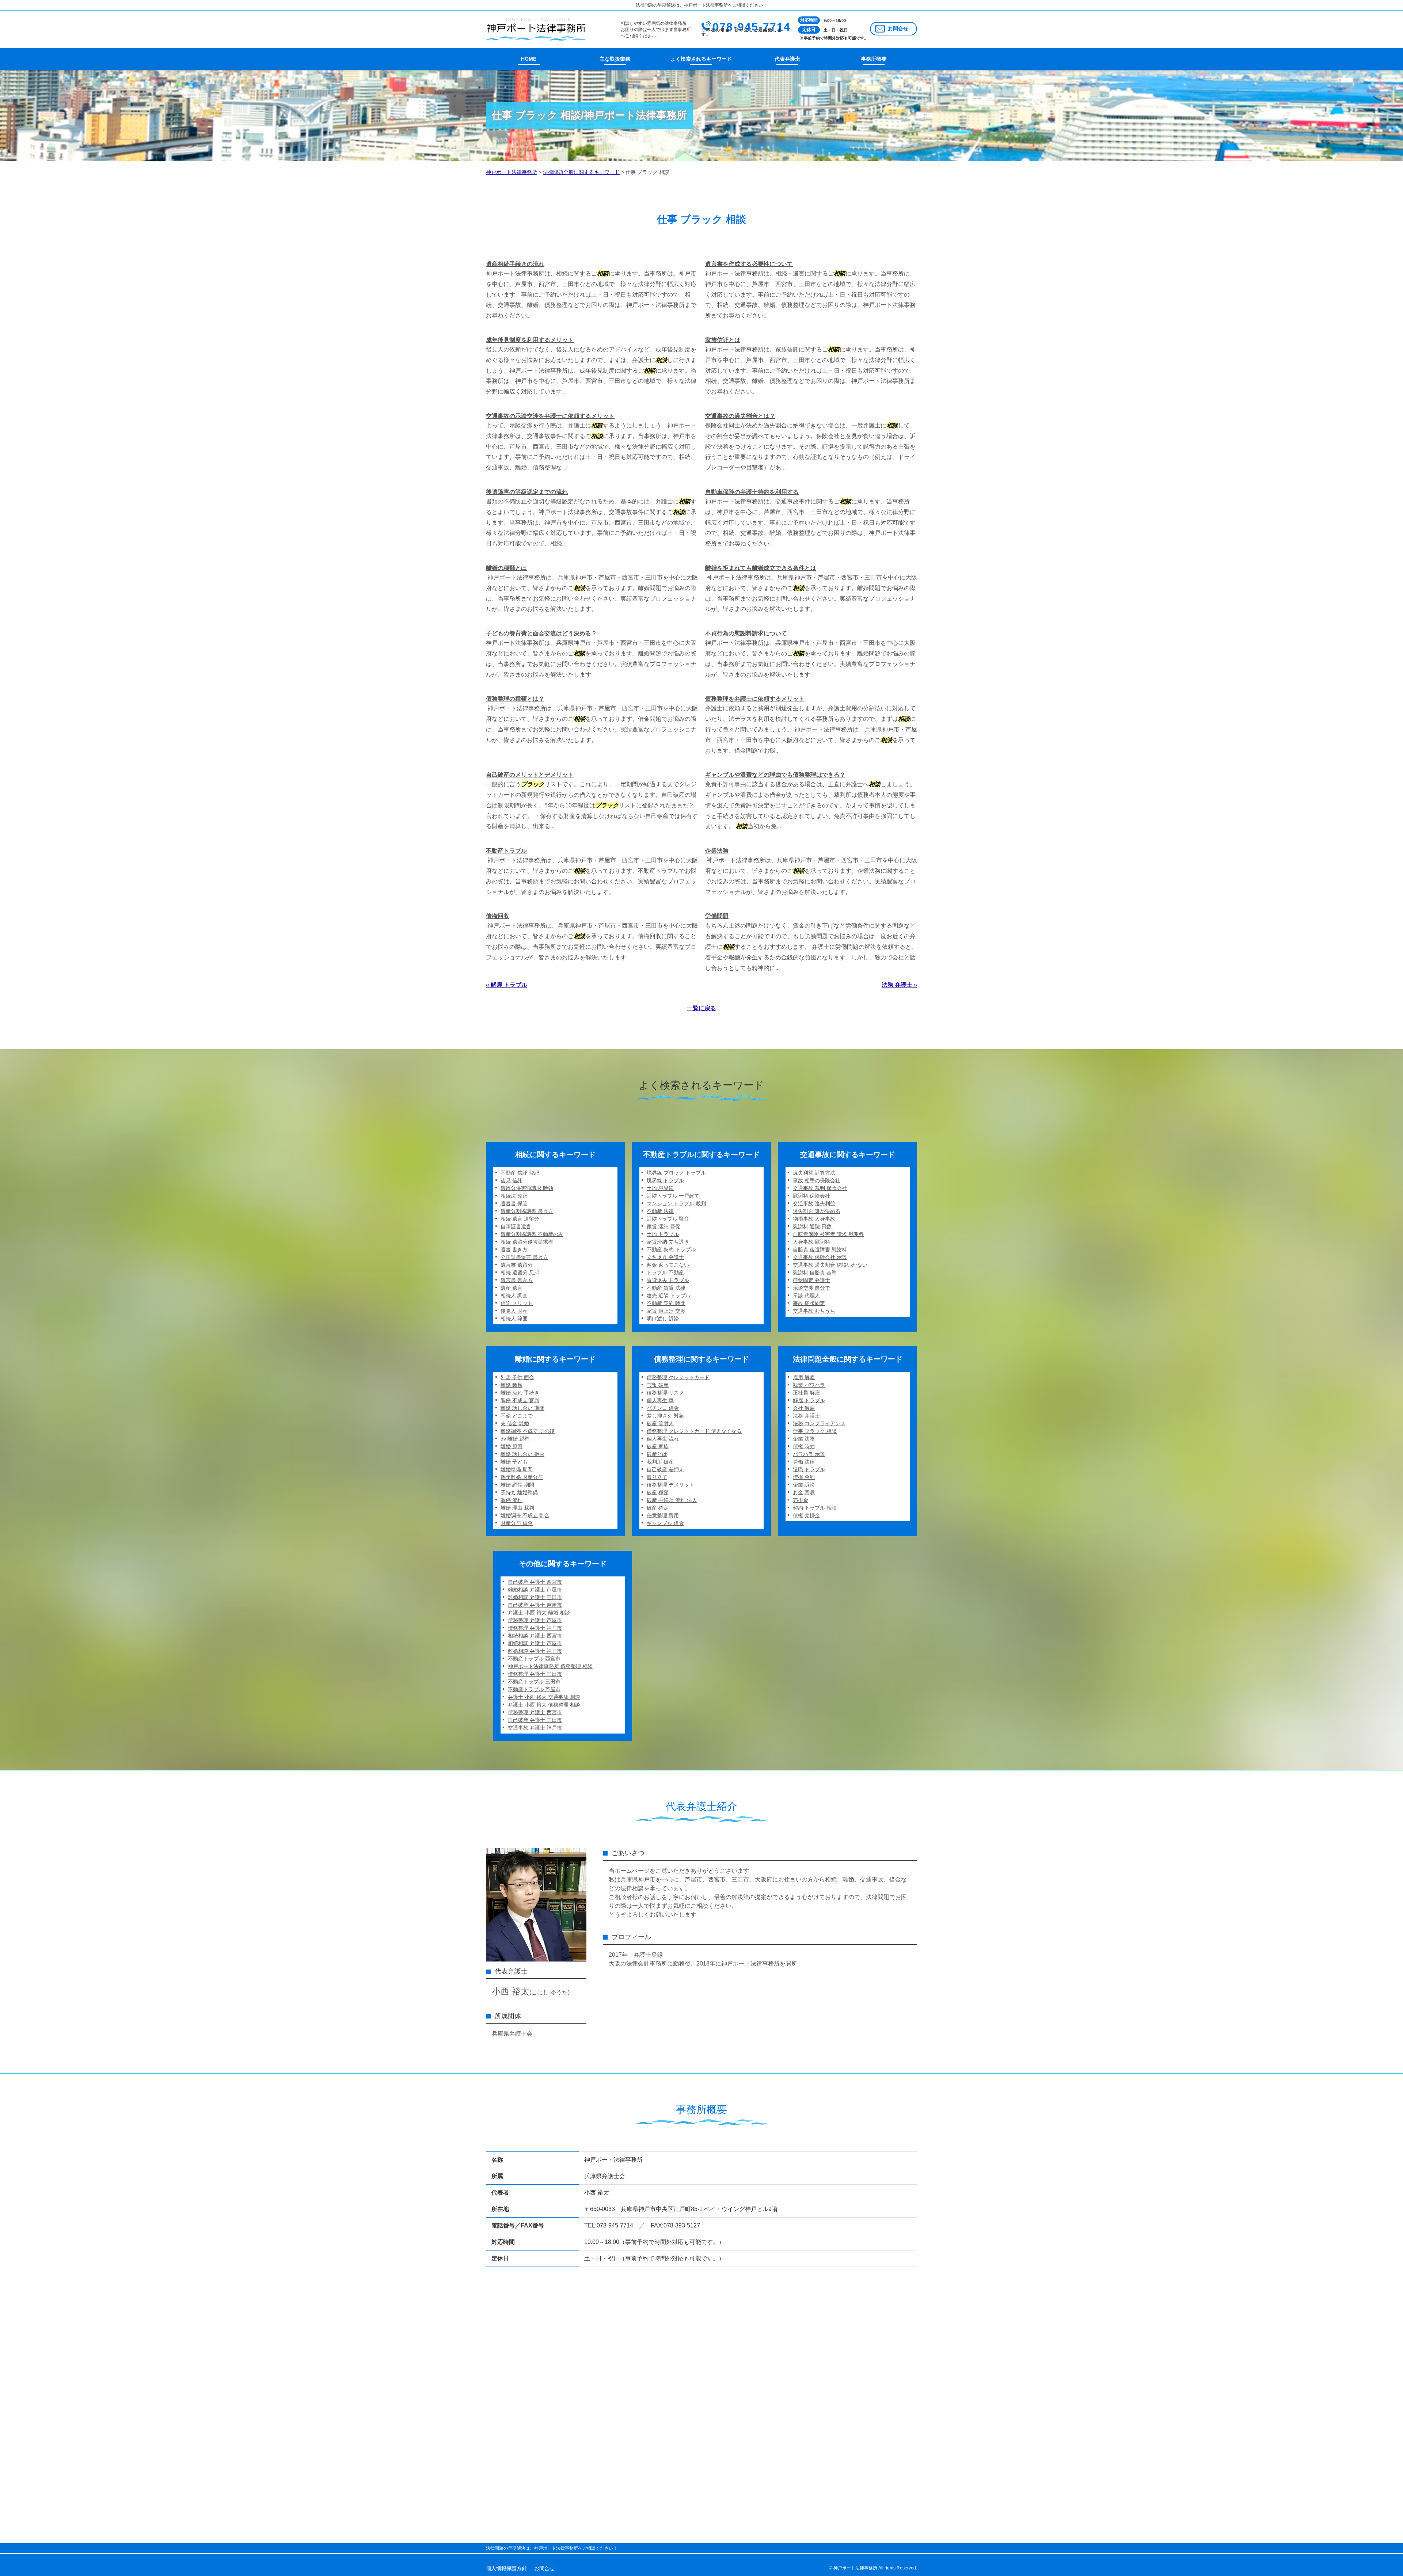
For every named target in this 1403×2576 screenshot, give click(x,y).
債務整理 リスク (665, 1393)
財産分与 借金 (517, 1523)
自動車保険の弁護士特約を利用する (752, 492)
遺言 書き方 (514, 1249)
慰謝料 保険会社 (811, 1196)
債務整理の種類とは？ (515, 699)
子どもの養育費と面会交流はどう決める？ (541, 633)
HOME (529, 59)
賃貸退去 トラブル (668, 1280)
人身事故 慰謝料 (811, 1242)
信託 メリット (517, 1303)
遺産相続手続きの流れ (515, 264)
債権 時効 (804, 1446)
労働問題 (717, 916)
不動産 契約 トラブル (671, 1249)
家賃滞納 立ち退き (668, 1242)
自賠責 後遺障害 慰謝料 (820, 1249)
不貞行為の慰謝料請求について (746, 633)
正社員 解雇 (806, 1393)
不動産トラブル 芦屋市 (534, 1689)
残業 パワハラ (809, 1385)
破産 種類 (658, 1492)
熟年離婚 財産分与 (522, 1477)
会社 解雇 (804, 1408)
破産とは (657, 1454)
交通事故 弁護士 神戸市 (535, 1728)
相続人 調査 (514, 1295)
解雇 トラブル (809, 1400)
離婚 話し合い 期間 (522, 1408)
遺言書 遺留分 (517, 1265)
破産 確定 (658, 1508)
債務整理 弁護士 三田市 (535, 1674)
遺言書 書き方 (517, 1280)
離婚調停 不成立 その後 (528, 1431)
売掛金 (801, 1500)
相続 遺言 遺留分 (520, 1219)
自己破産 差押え (665, 1469)
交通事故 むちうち (814, 1311)
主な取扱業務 (615, 59)
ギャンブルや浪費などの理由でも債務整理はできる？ (775, 775)
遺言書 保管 (514, 1203)
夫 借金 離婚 (515, 1423)
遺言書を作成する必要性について (749, 264)
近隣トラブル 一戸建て (673, 1196)
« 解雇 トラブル (507, 985)
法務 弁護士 (806, 1416)
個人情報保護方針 (506, 2568)
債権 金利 (804, 1477)
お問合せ (898, 28)
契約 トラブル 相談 (815, 1508)
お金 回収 (804, 1492)
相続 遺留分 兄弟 (520, 1272)
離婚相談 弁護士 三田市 (535, 1597)
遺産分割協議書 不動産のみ (532, 1234)
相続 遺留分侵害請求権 (527, 1242)
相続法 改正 (514, 1196)
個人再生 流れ (663, 1439)
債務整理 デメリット (670, 1485)
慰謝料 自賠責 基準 (815, 1272)
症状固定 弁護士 (811, 1280)
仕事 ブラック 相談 (815, 1431)
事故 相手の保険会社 (817, 1180)
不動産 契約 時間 (666, 1303)
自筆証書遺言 (516, 1226)
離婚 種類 (512, 1385)
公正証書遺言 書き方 (524, 1257)
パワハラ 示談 (809, 1454)
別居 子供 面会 (517, 1377)
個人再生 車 (660, 1400)
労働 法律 (804, 1462)
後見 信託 (512, 1180)
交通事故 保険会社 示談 (820, 1257)
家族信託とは (723, 340)
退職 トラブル (809, 1469)
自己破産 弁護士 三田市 (535, 1720)
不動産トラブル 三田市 (534, 1682)
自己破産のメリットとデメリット (530, 775)
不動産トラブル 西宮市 (534, 1659)
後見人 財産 (514, 1311)
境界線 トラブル (665, 1180)
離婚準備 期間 (517, 1469)
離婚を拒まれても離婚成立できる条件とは (761, 568)
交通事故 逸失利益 (814, 1203)
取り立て (657, 1477)
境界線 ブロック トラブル (676, 1173)
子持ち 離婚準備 (519, 1492)
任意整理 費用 (663, 1515)
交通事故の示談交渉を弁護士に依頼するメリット (550, 416)
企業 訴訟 (804, 1485)
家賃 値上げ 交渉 (666, 1311)
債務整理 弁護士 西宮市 (535, 1712)
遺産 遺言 (512, 1288)
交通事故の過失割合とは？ (740, 416)
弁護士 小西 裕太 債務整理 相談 (544, 1705)
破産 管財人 (660, 1423)
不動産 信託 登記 (520, 1173)
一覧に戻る (701, 1008)
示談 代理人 (806, 1295)
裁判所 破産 (660, 1462)
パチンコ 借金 (663, 1408)
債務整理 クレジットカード (678, 1377)
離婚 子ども (514, 1462)
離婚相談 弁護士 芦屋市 (535, 1590)
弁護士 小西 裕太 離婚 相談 (539, 1613)
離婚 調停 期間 (517, 1485)
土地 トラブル (663, 1234)
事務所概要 (874, 59)
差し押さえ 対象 (665, 1416)
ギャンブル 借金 (665, 1523)
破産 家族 (658, 1446)
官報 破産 (658, 1385)
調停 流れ (512, 1500)
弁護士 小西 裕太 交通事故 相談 (544, 1697)
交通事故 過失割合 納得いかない (830, 1265)
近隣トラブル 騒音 (668, 1219)
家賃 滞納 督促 (664, 1226)
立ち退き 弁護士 (665, 1257)
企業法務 (717, 851)
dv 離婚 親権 (515, 1439)
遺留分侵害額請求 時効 (527, 1188)
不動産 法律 (660, 1211)
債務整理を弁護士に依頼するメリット (755, 699)
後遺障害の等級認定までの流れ (527, 492)
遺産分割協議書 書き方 (527, 1211)
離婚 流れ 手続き (520, 1393)
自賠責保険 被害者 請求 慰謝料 (828, 1234)
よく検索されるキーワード (701, 59)
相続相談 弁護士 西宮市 (535, 1636)
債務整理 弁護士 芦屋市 (535, 1620)
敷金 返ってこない (668, 1265)
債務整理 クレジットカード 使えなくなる (694, 1431)
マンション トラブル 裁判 (676, 1203)
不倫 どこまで (517, 1416)
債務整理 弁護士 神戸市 (535, 1628)
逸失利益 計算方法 (814, 1173)
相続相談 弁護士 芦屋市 (535, 1643)
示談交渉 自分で (811, 1288)
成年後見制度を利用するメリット (530, 340)
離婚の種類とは (506, 568)
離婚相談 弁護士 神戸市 (535, 1651)
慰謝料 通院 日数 (812, 1226)
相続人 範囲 (514, 1319)
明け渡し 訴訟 (663, 1319)
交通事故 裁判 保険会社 (820, 1188)
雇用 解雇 (804, 1377)
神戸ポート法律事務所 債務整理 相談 (550, 1666)
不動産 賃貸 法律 (666, 1288)
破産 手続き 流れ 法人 (672, 1500)
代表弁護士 (787, 59)
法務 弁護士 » (899, 985)
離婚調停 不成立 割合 (525, 1515)
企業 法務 (804, 1439)
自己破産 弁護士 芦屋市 (535, 1605)
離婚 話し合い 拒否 (522, 1454)
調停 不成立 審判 (520, 1400)
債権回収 (498, 916)
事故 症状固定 (809, 1303)
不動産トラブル (506, 851)
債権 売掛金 (806, 1515)
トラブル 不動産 (665, 1272)
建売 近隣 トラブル (669, 1295)
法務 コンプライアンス (819, 1423)
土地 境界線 (660, 1188)
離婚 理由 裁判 (517, 1508)
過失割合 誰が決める (817, 1211)
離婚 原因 (512, 1446)
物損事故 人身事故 (814, 1219)
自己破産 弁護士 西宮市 (535, 1582)
